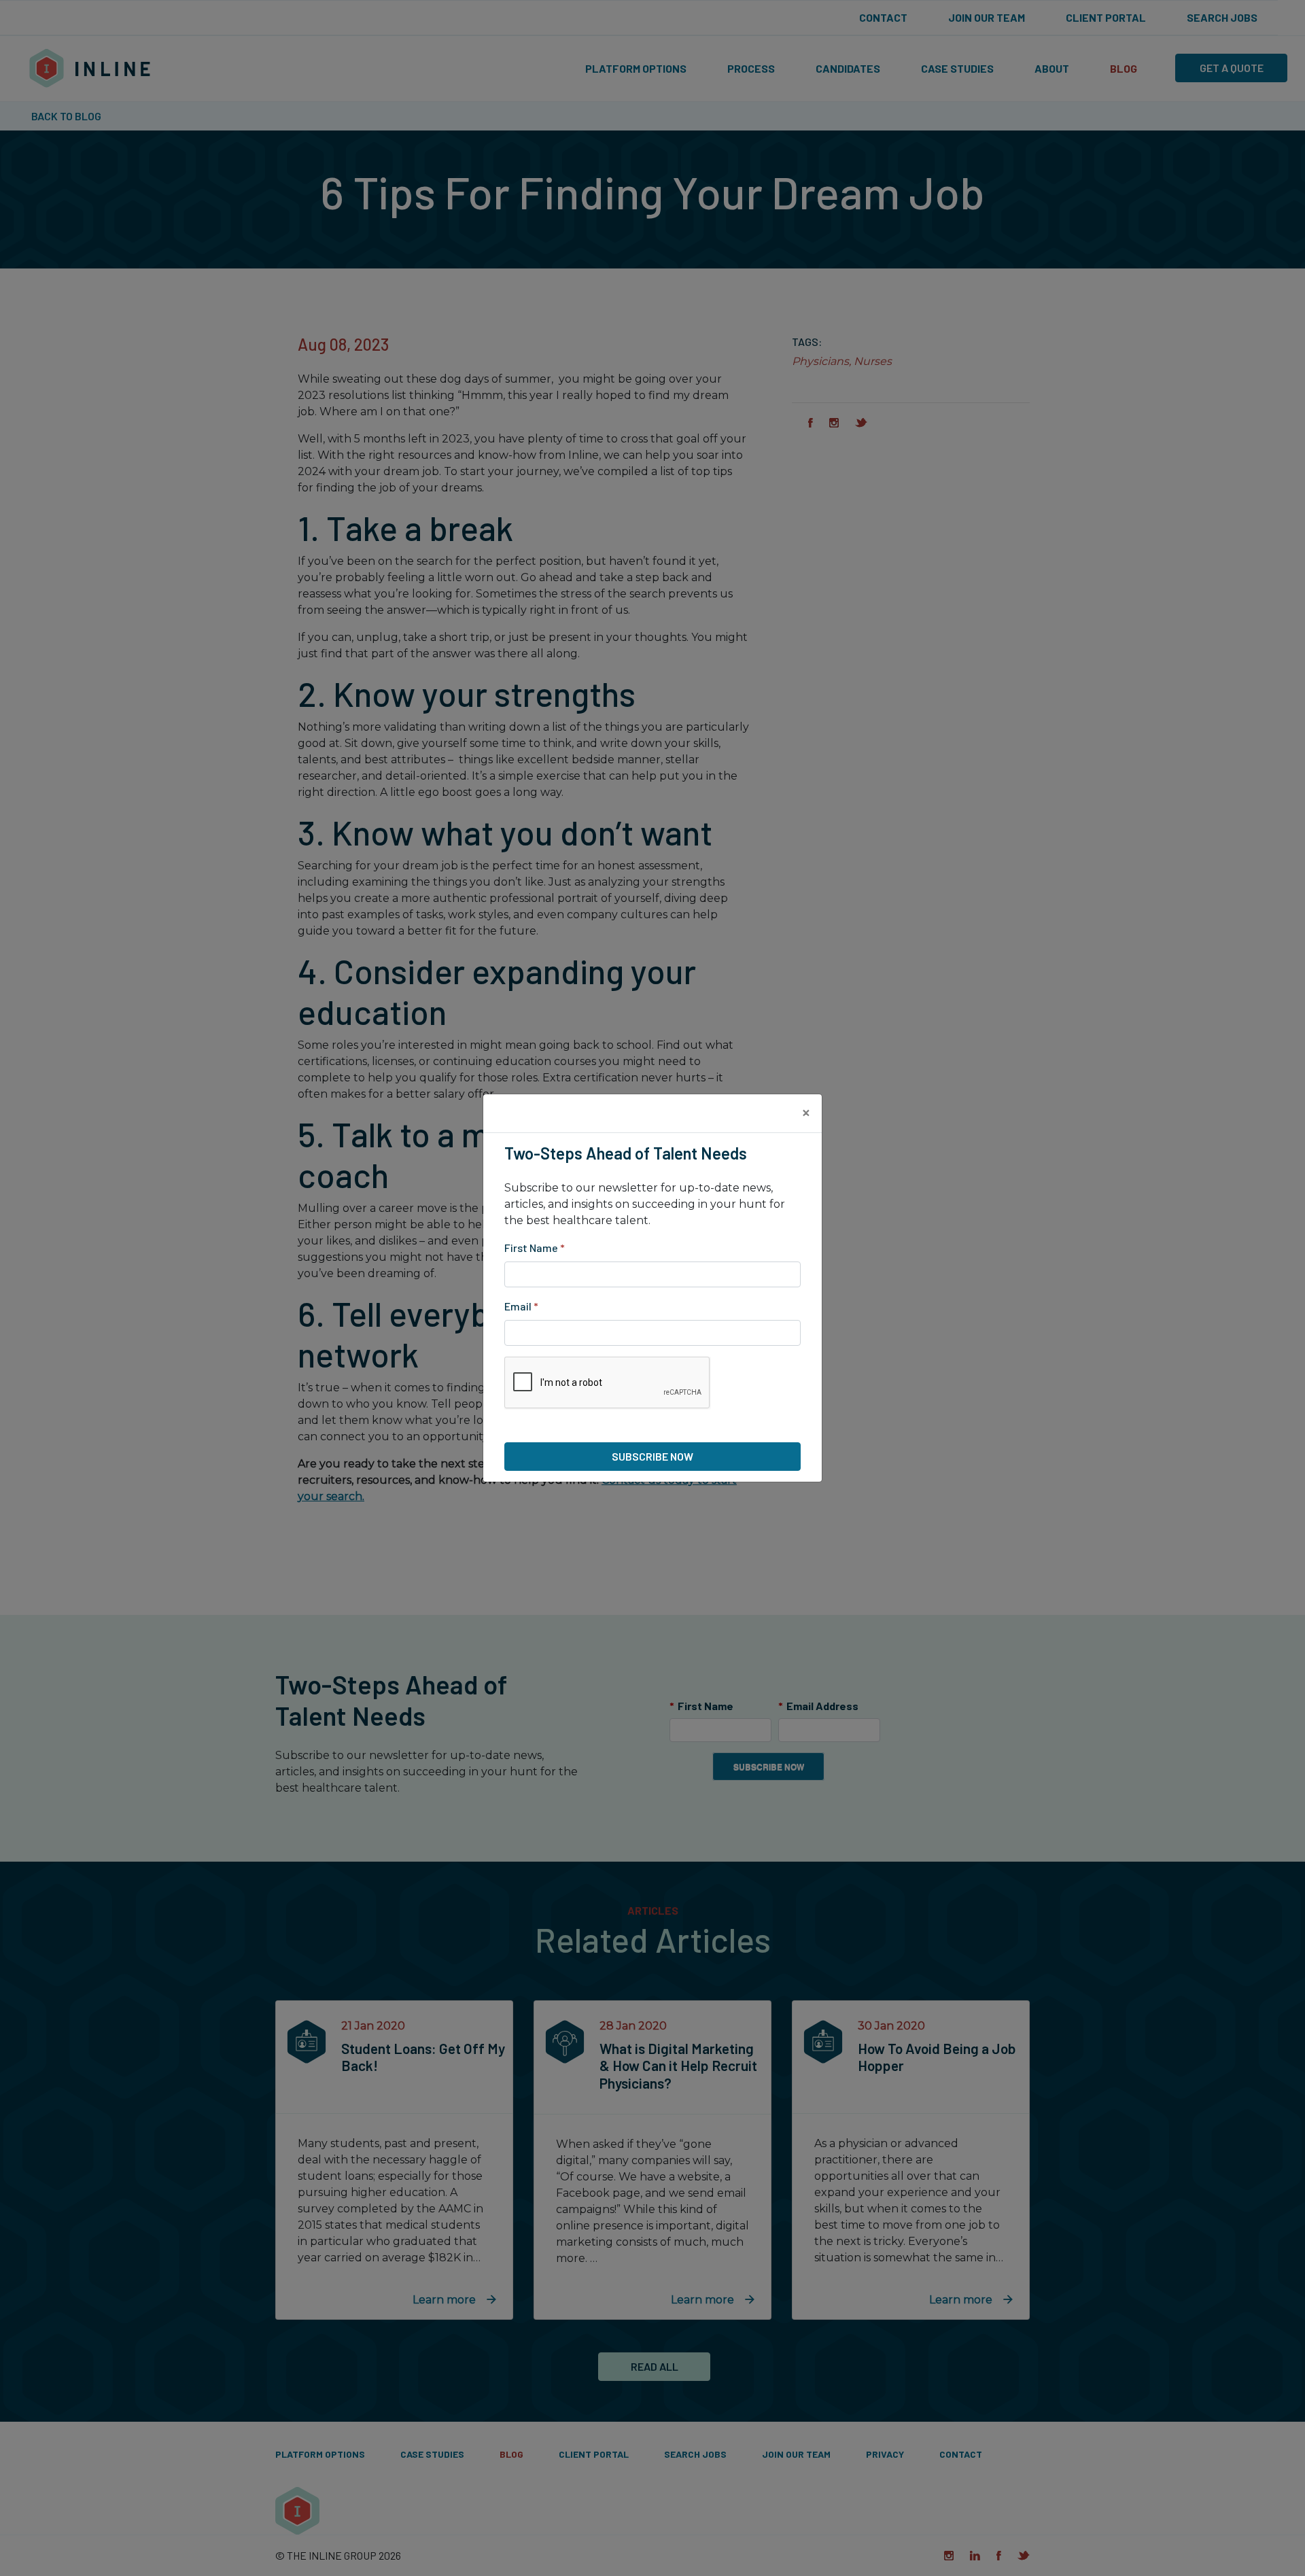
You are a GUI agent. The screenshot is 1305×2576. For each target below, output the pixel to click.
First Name (535, 1248)
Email (521, 1306)
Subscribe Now (652, 1456)
